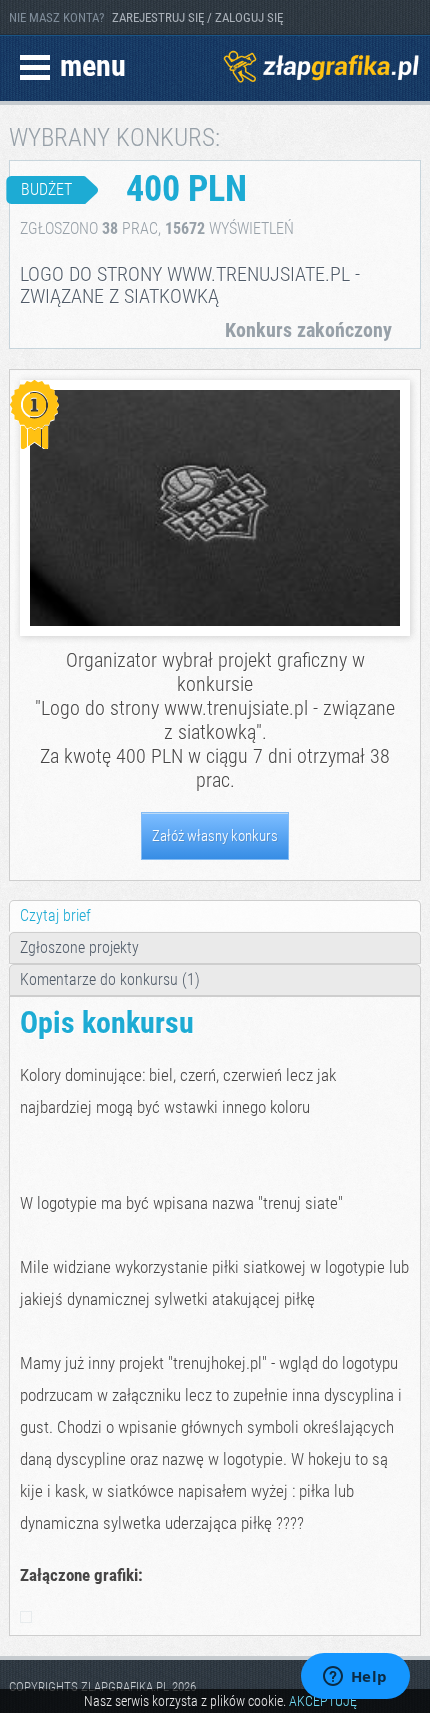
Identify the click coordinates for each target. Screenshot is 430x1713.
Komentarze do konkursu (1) (110, 979)
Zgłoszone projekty (79, 947)
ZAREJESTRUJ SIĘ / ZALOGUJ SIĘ (197, 17)
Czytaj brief (55, 915)
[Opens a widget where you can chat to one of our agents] (355, 1678)
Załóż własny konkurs (215, 836)
